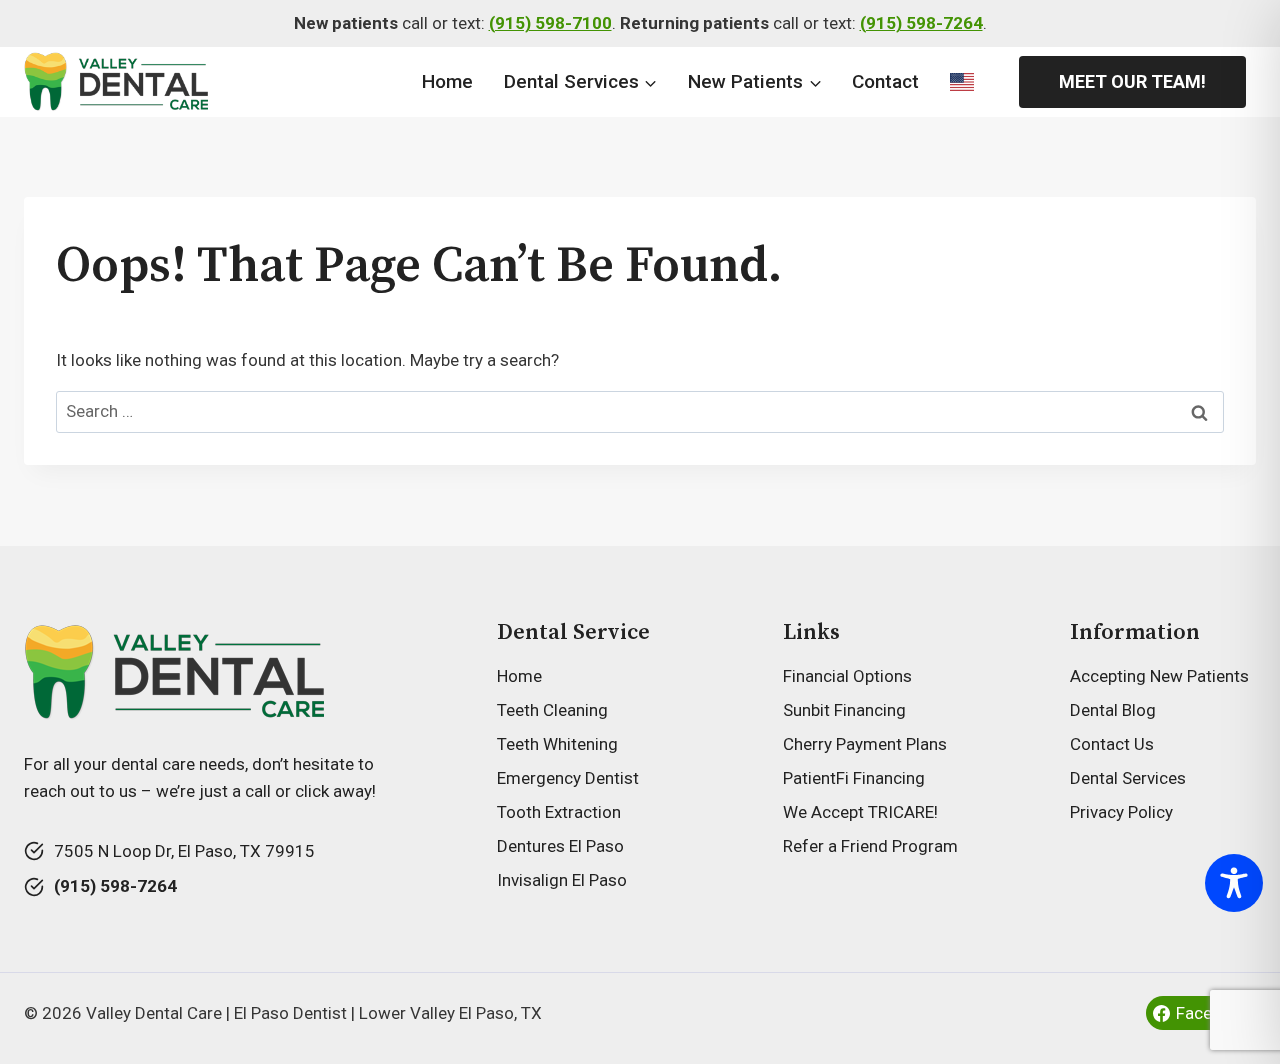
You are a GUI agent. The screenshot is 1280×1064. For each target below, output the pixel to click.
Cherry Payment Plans (865, 744)
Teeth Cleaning (552, 710)
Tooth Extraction (559, 812)
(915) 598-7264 (921, 23)
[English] (962, 82)
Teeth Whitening (557, 744)
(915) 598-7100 (550, 23)
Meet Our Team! (1132, 81)
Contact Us (1112, 744)
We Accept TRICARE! (860, 812)
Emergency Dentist (568, 778)
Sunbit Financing (844, 710)
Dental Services (1128, 778)
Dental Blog (1113, 710)
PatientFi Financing (854, 778)
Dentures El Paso (560, 846)
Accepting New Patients (1159, 676)
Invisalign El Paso (562, 880)
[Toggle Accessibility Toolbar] (1234, 883)
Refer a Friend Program (870, 846)
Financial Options (847, 676)
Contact (885, 81)
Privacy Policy (1121, 812)
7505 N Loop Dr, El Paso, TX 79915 (184, 851)
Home (447, 81)
